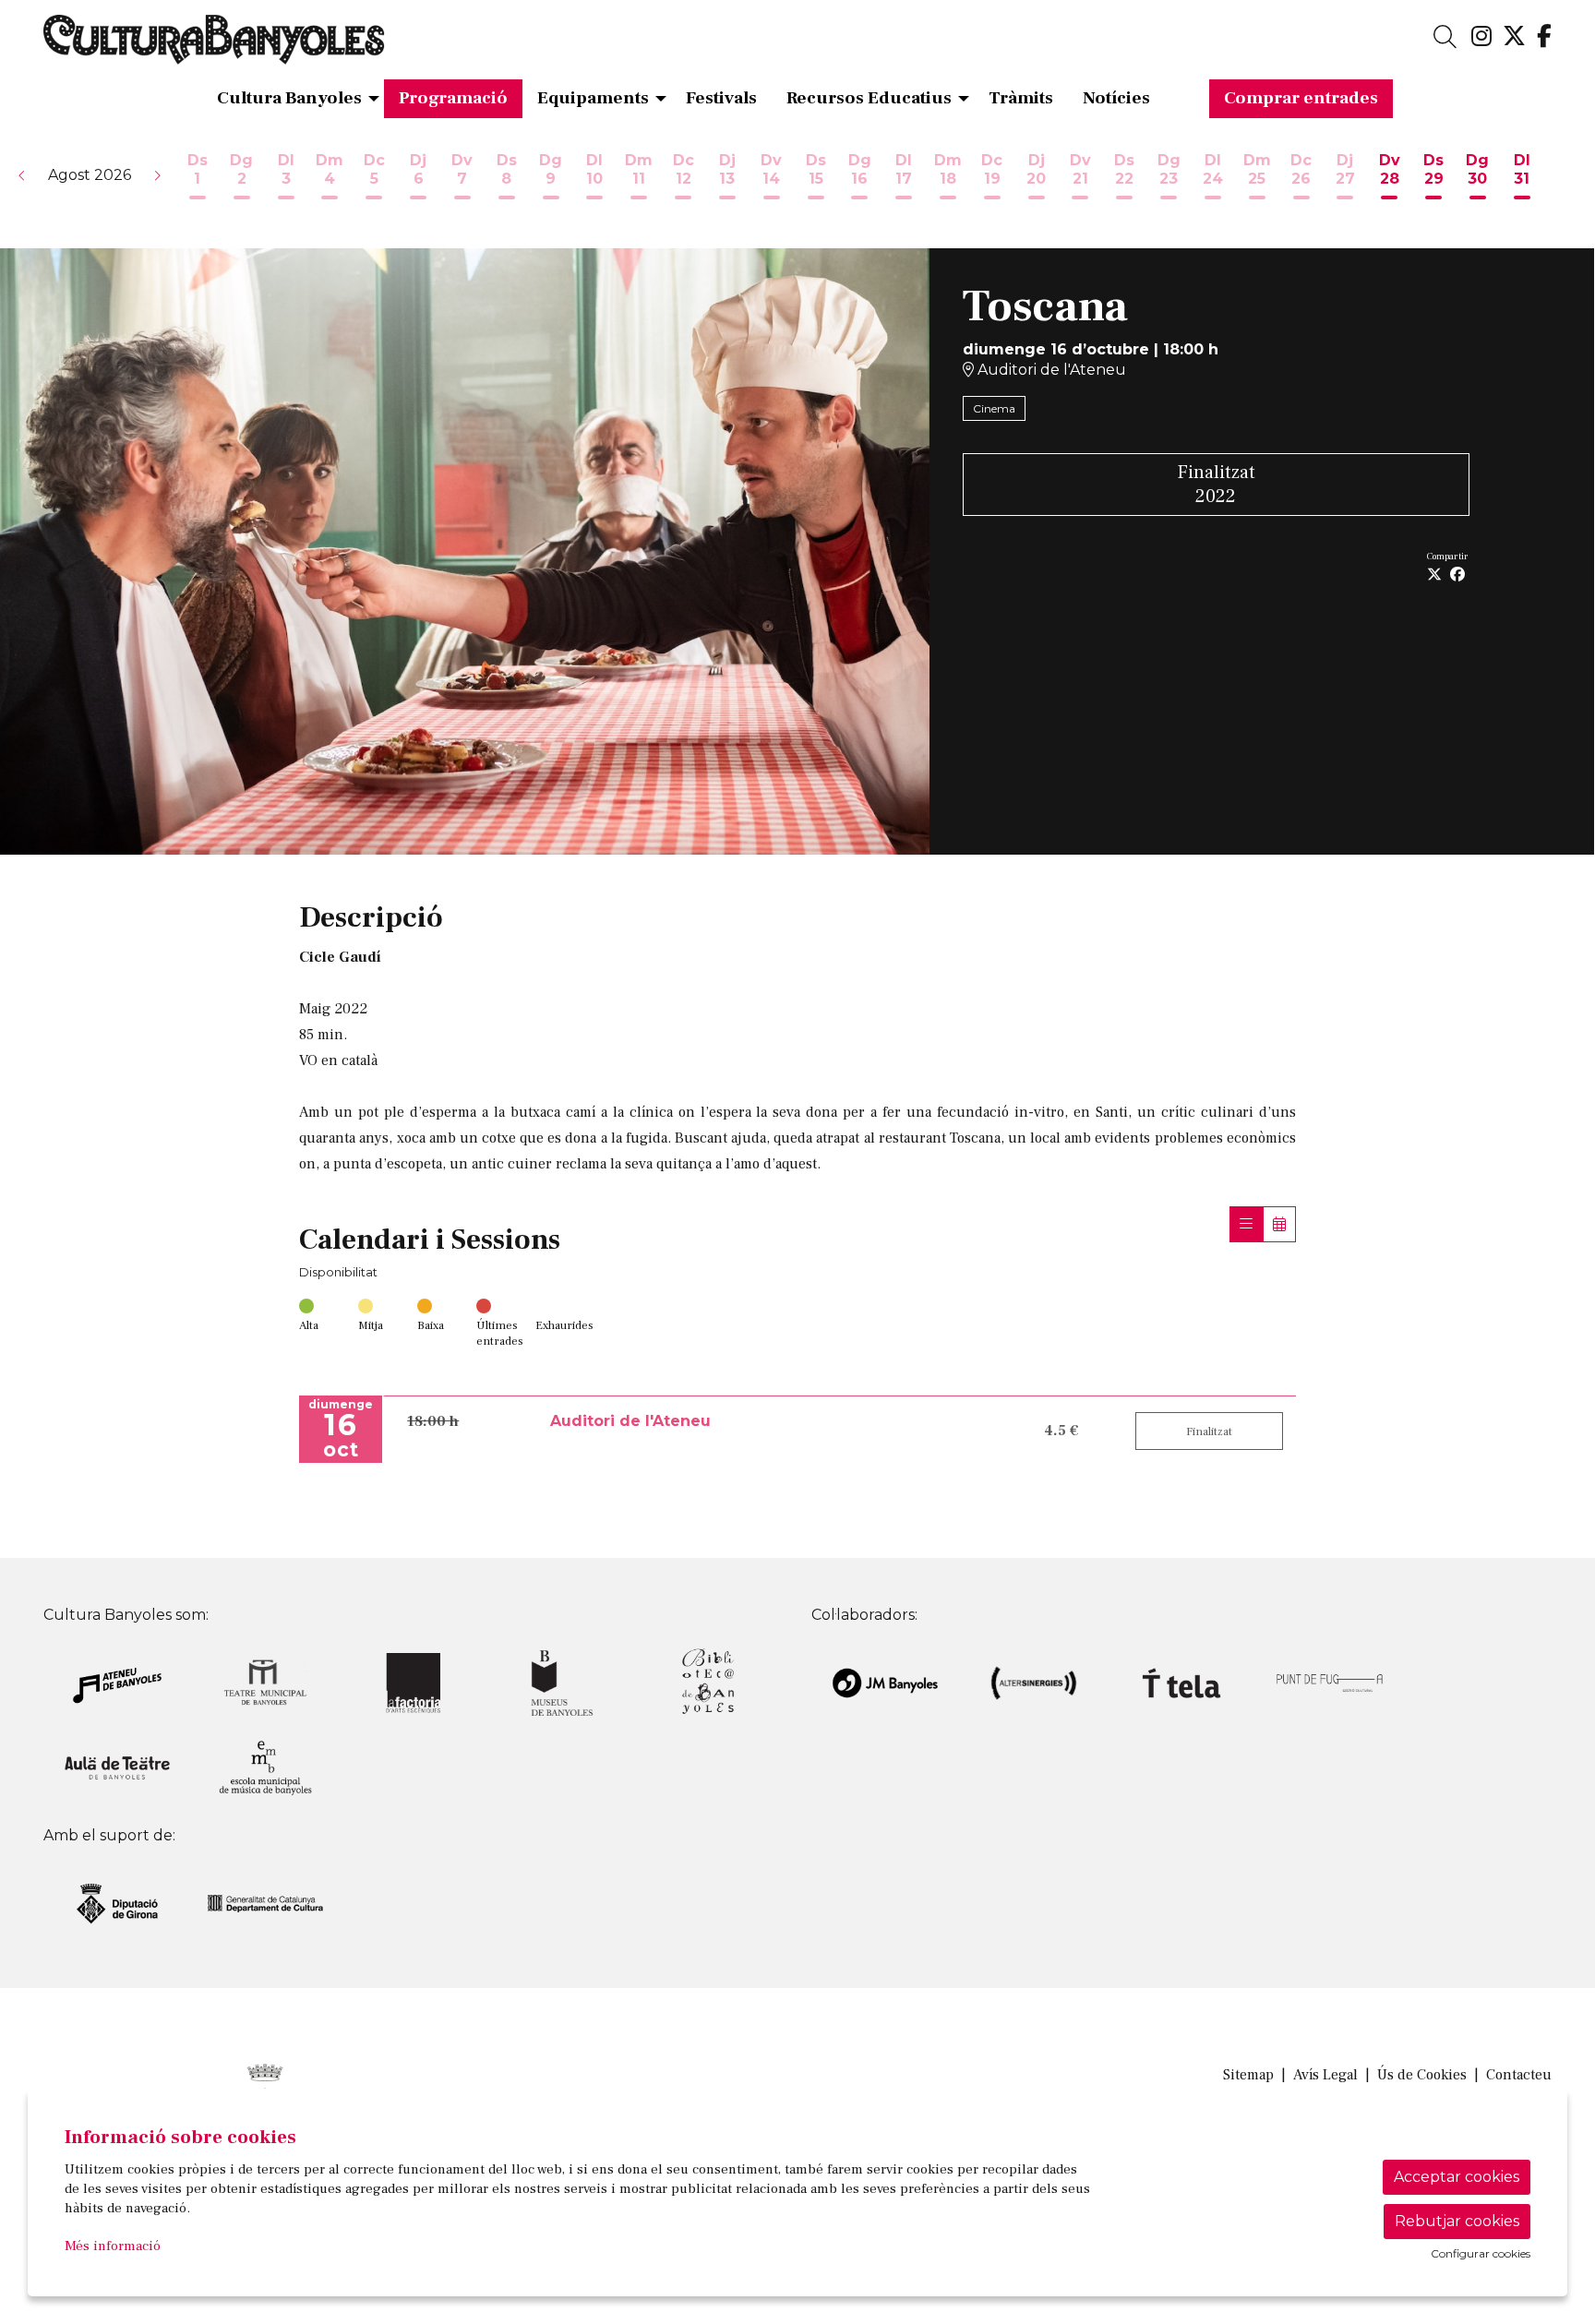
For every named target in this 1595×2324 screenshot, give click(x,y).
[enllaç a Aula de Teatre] (117, 1767)
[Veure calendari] (1279, 1224)
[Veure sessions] (1246, 1224)
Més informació (113, 2246)
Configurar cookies (1481, 2254)
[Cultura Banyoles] (286, 47)
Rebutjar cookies (1457, 2221)
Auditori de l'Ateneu (1050, 370)
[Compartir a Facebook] (1457, 575)
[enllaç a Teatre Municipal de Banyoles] (265, 1682)
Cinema (994, 408)
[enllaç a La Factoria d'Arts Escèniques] (414, 1682)
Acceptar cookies (1457, 2177)
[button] (22, 175)
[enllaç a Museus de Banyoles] (561, 1682)
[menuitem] (1481, 37)
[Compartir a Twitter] (1434, 575)
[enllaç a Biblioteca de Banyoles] (710, 1682)
